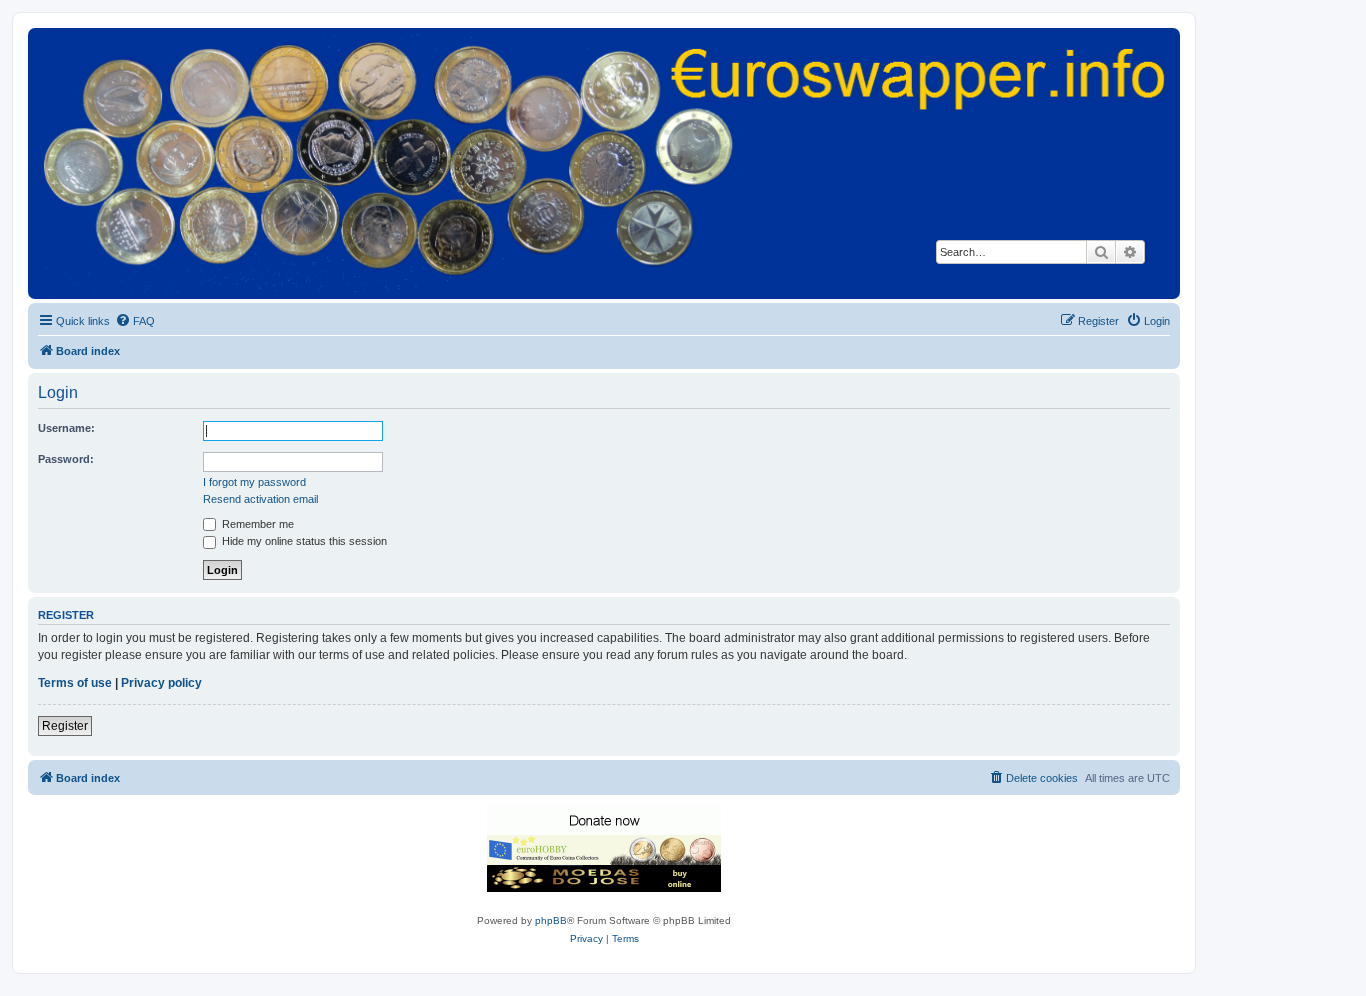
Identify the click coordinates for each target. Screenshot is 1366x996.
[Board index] (604, 162)
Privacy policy (161, 683)
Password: (66, 459)
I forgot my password (254, 482)
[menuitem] (135, 321)
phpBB (551, 920)
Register (65, 726)
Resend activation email (260, 499)
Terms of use (75, 683)
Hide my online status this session (303, 541)
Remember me (256, 524)
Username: (66, 428)
